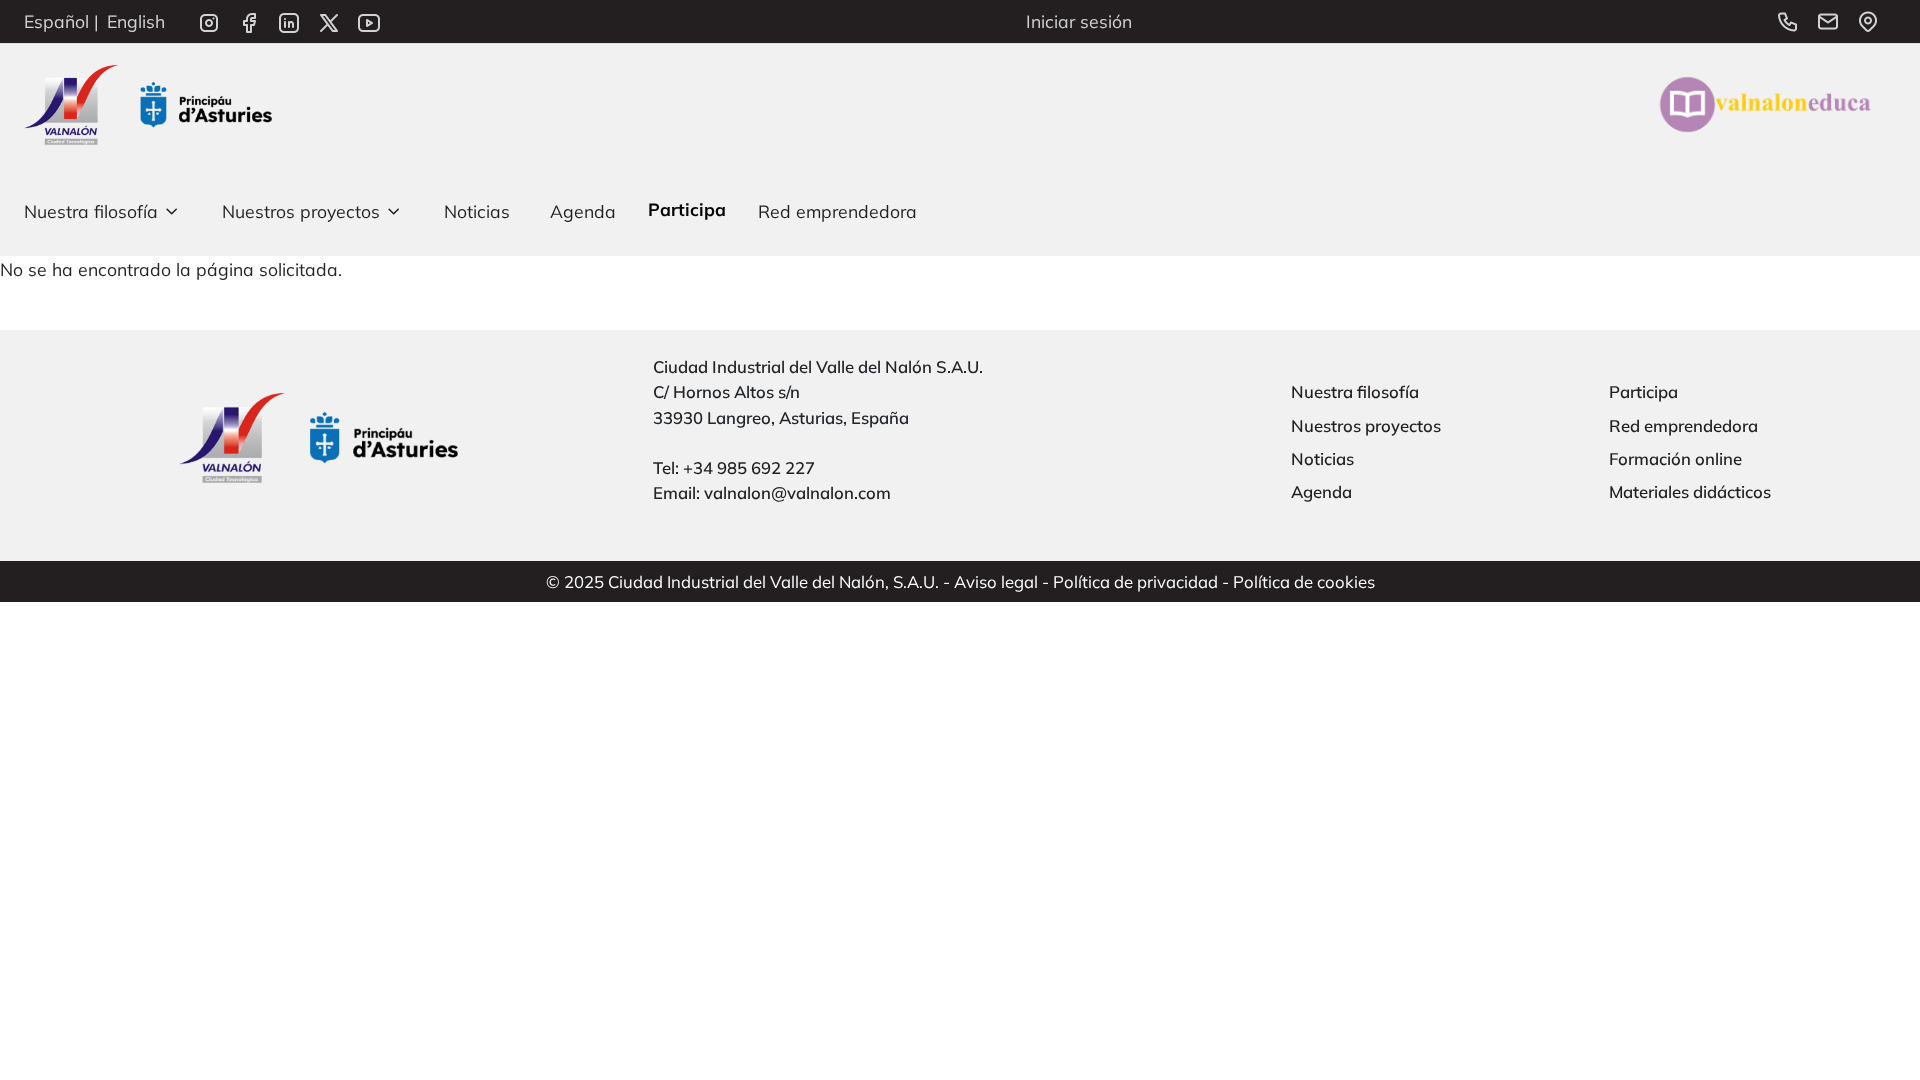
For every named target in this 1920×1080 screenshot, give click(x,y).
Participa (1643, 391)
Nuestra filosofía (1355, 391)
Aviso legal (996, 581)
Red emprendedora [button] (837, 211)
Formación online (1675, 458)
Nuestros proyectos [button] (301, 211)
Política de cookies (1304, 581)
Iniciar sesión (1079, 21)
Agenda (1321, 491)
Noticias (1322, 458)
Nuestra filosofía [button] (91, 211)
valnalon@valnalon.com (797, 492)
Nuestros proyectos (1366, 425)
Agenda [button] (583, 211)
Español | (61, 21)
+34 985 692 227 (749, 467)
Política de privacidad (1135, 581)
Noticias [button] (477, 211)
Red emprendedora (1683, 425)
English (136, 21)
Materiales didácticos (1690, 491)
